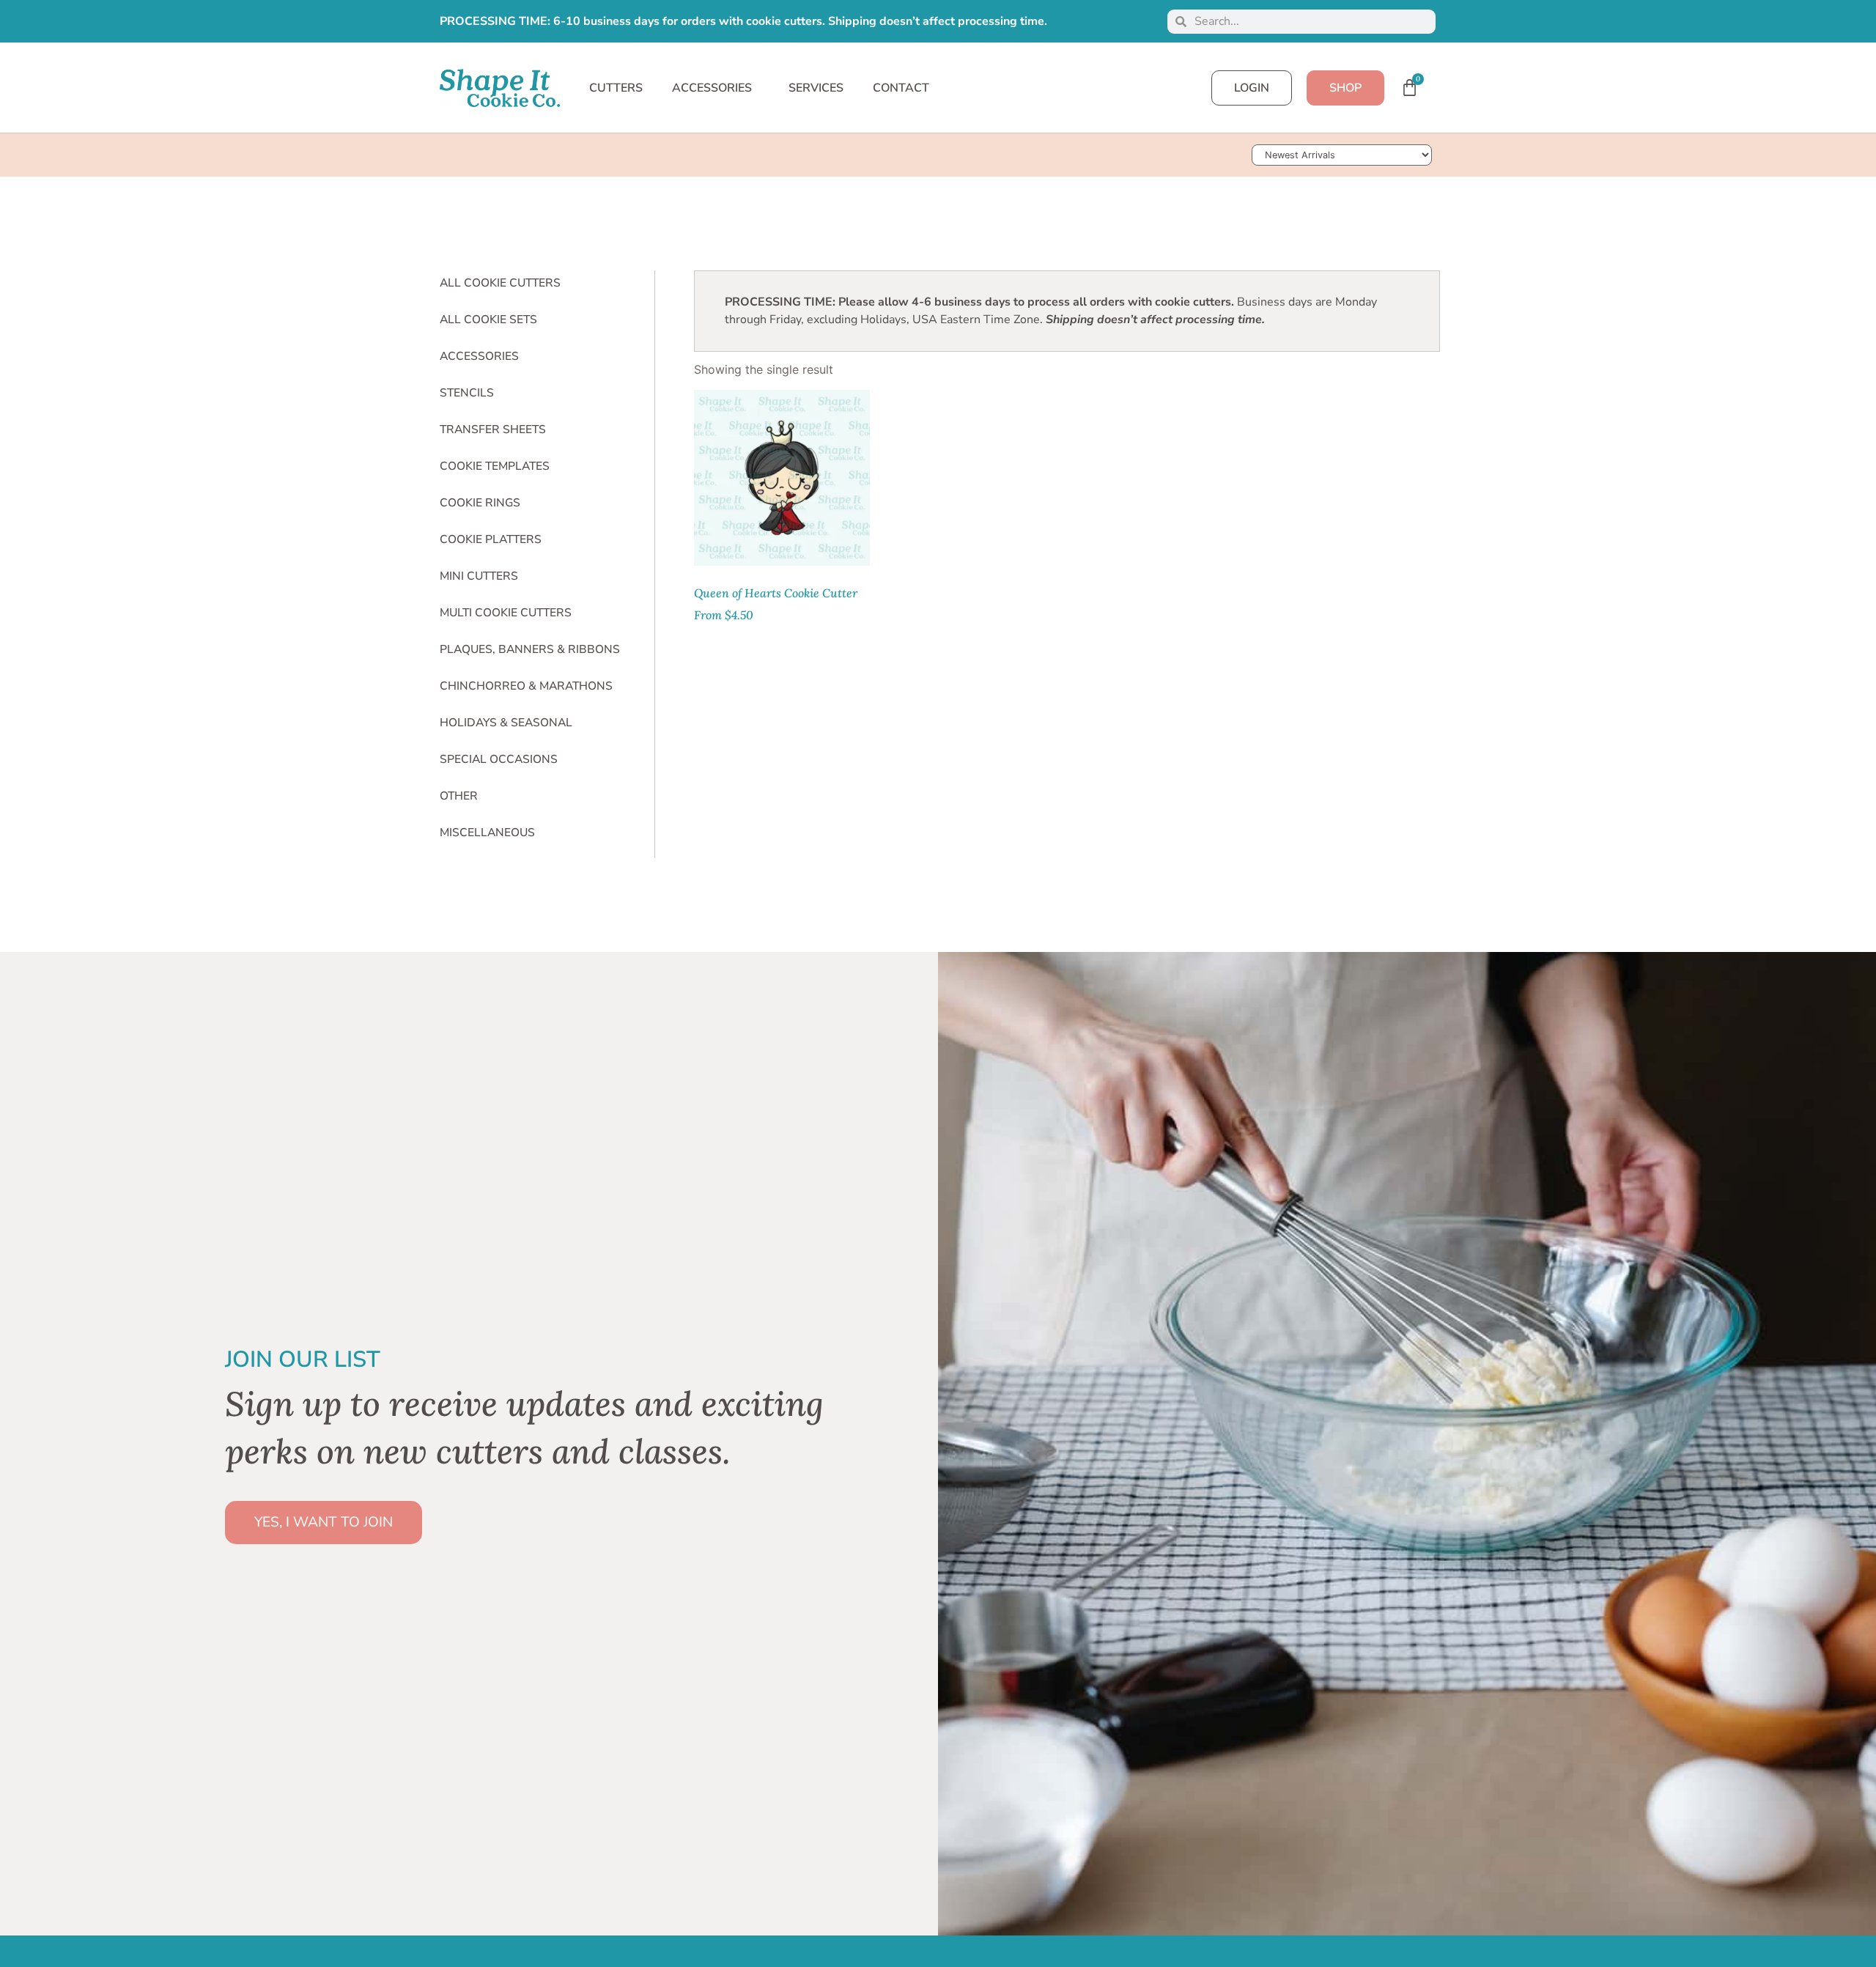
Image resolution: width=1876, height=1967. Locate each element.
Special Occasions (499, 759)
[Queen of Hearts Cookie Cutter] (782, 478)
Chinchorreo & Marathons (526, 686)
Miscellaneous (487, 833)
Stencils (467, 393)
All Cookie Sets (488, 320)
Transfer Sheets (493, 429)
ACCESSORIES (712, 88)
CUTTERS (616, 88)
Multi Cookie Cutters (506, 613)
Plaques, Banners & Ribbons (530, 649)
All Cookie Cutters (500, 283)
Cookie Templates (495, 466)
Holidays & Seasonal (506, 723)
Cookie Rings (480, 503)
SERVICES (816, 88)
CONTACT (901, 88)
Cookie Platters (491, 539)
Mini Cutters (479, 576)
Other (459, 796)
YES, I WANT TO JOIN (324, 1522)
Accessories (479, 356)
